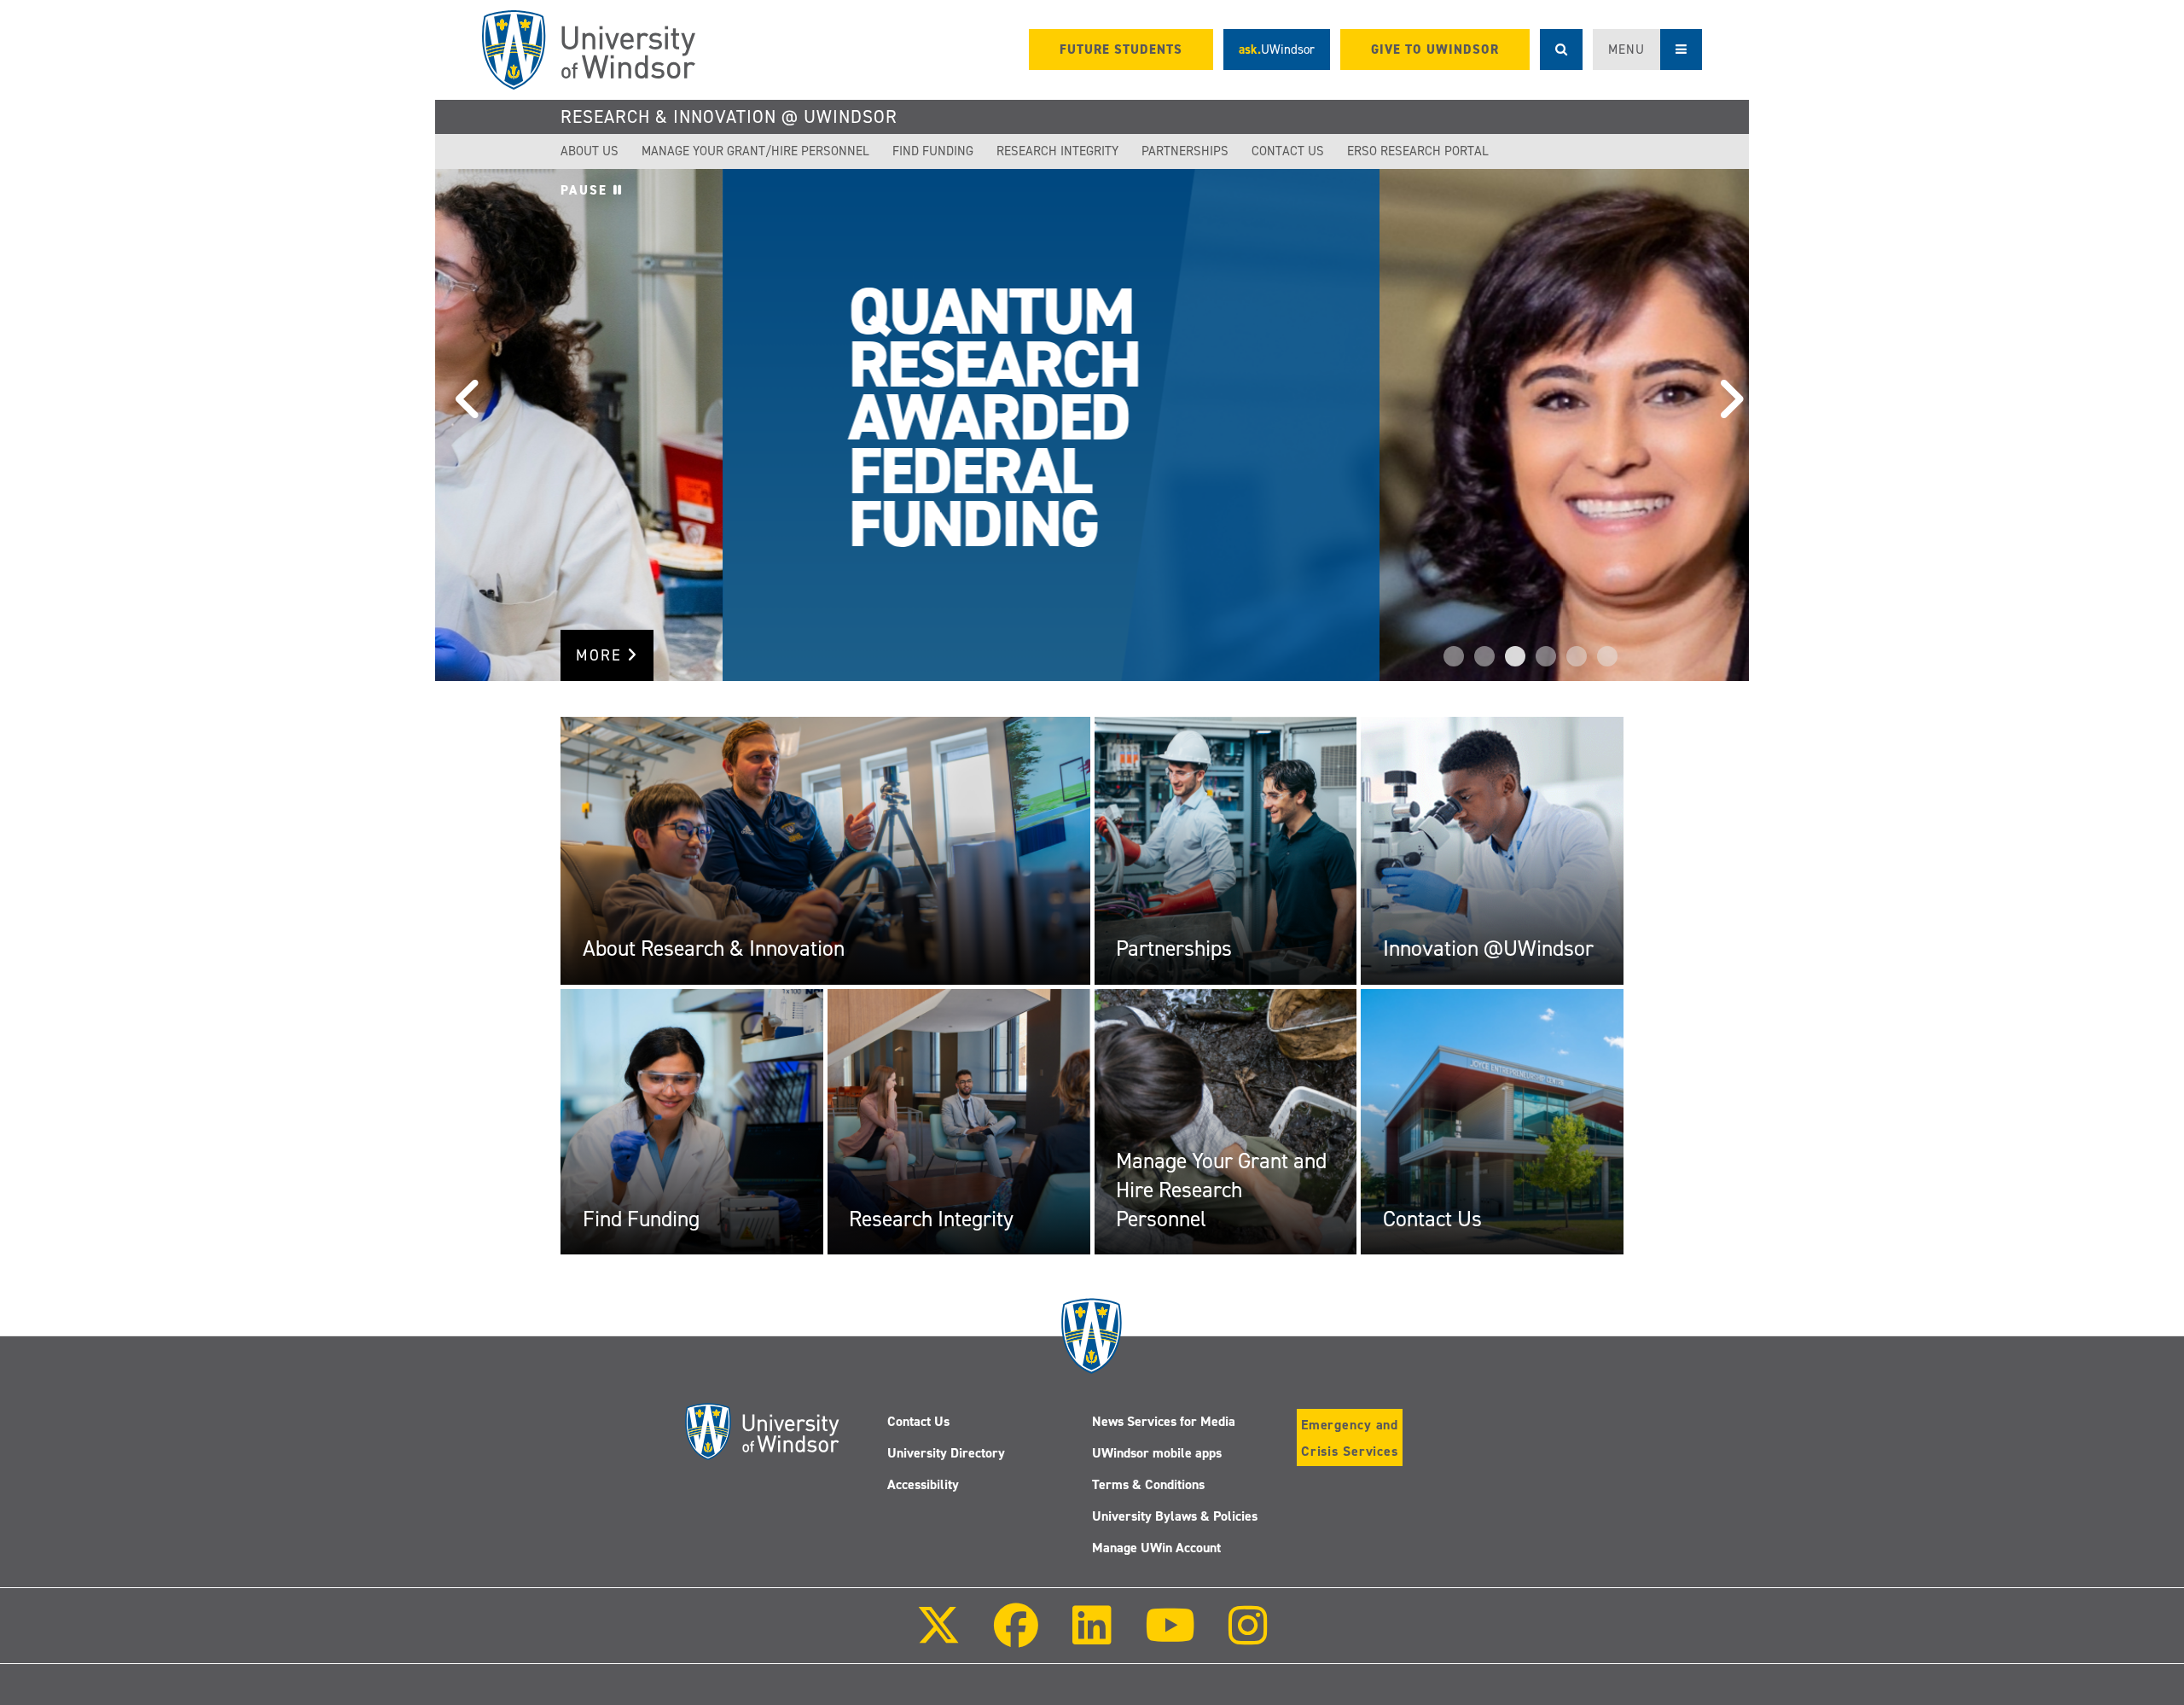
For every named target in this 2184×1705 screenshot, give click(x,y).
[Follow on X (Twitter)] (938, 1637)
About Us (590, 151)
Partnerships (1185, 151)
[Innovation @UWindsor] (1492, 850)
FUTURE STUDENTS (1121, 49)
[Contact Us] (1492, 1121)
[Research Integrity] (959, 1121)
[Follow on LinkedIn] (1091, 1637)
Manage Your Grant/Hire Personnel (755, 151)
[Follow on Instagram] (1248, 1637)
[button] (461, 425)
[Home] (589, 50)
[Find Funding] (692, 1121)
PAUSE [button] (587, 190)
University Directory (946, 1453)
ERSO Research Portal (1418, 151)
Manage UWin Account (1156, 1548)
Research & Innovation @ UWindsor (729, 117)
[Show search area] (1561, 49)
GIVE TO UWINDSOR (1435, 49)
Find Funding (933, 151)
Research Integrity (1057, 151)
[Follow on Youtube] (1170, 1637)
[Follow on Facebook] (1016, 1637)
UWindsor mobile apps (1157, 1453)
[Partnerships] (1226, 850)
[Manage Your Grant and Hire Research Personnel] (1226, 1121)
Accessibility (923, 1484)
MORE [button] (601, 655)
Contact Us (1288, 151)
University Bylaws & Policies (1175, 1516)
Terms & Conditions (1148, 1484)
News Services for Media (1164, 1421)
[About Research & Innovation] (825, 850)
